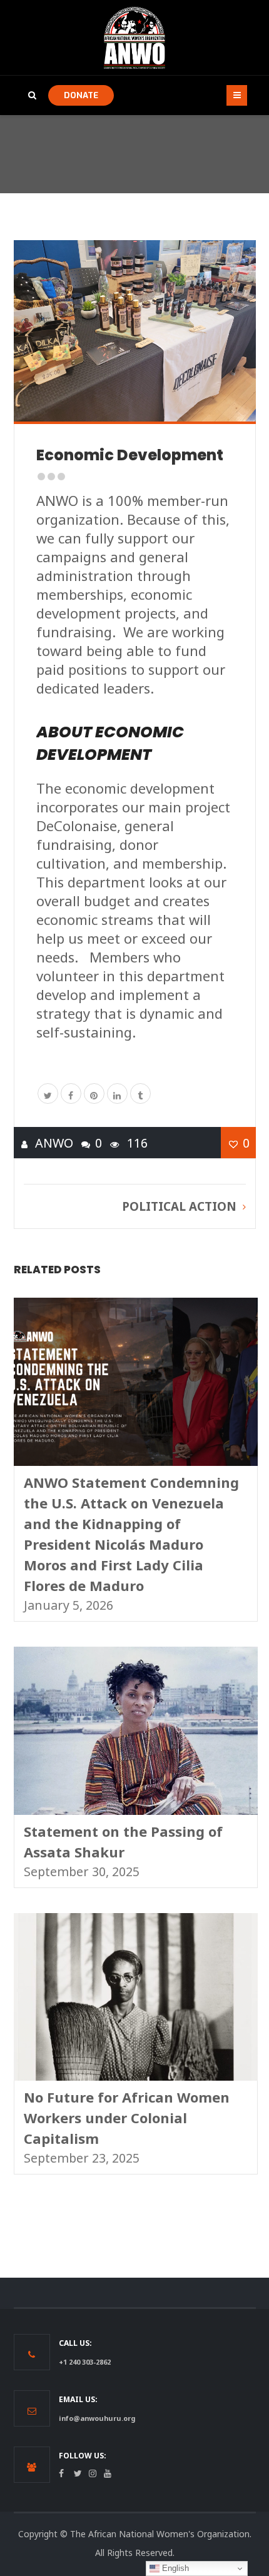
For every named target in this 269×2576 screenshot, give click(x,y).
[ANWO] (134, 38)
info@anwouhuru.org (97, 2418)
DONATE (81, 95)
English (174, 2568)
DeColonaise (77, 826)
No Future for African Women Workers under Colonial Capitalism (127, 2118)
